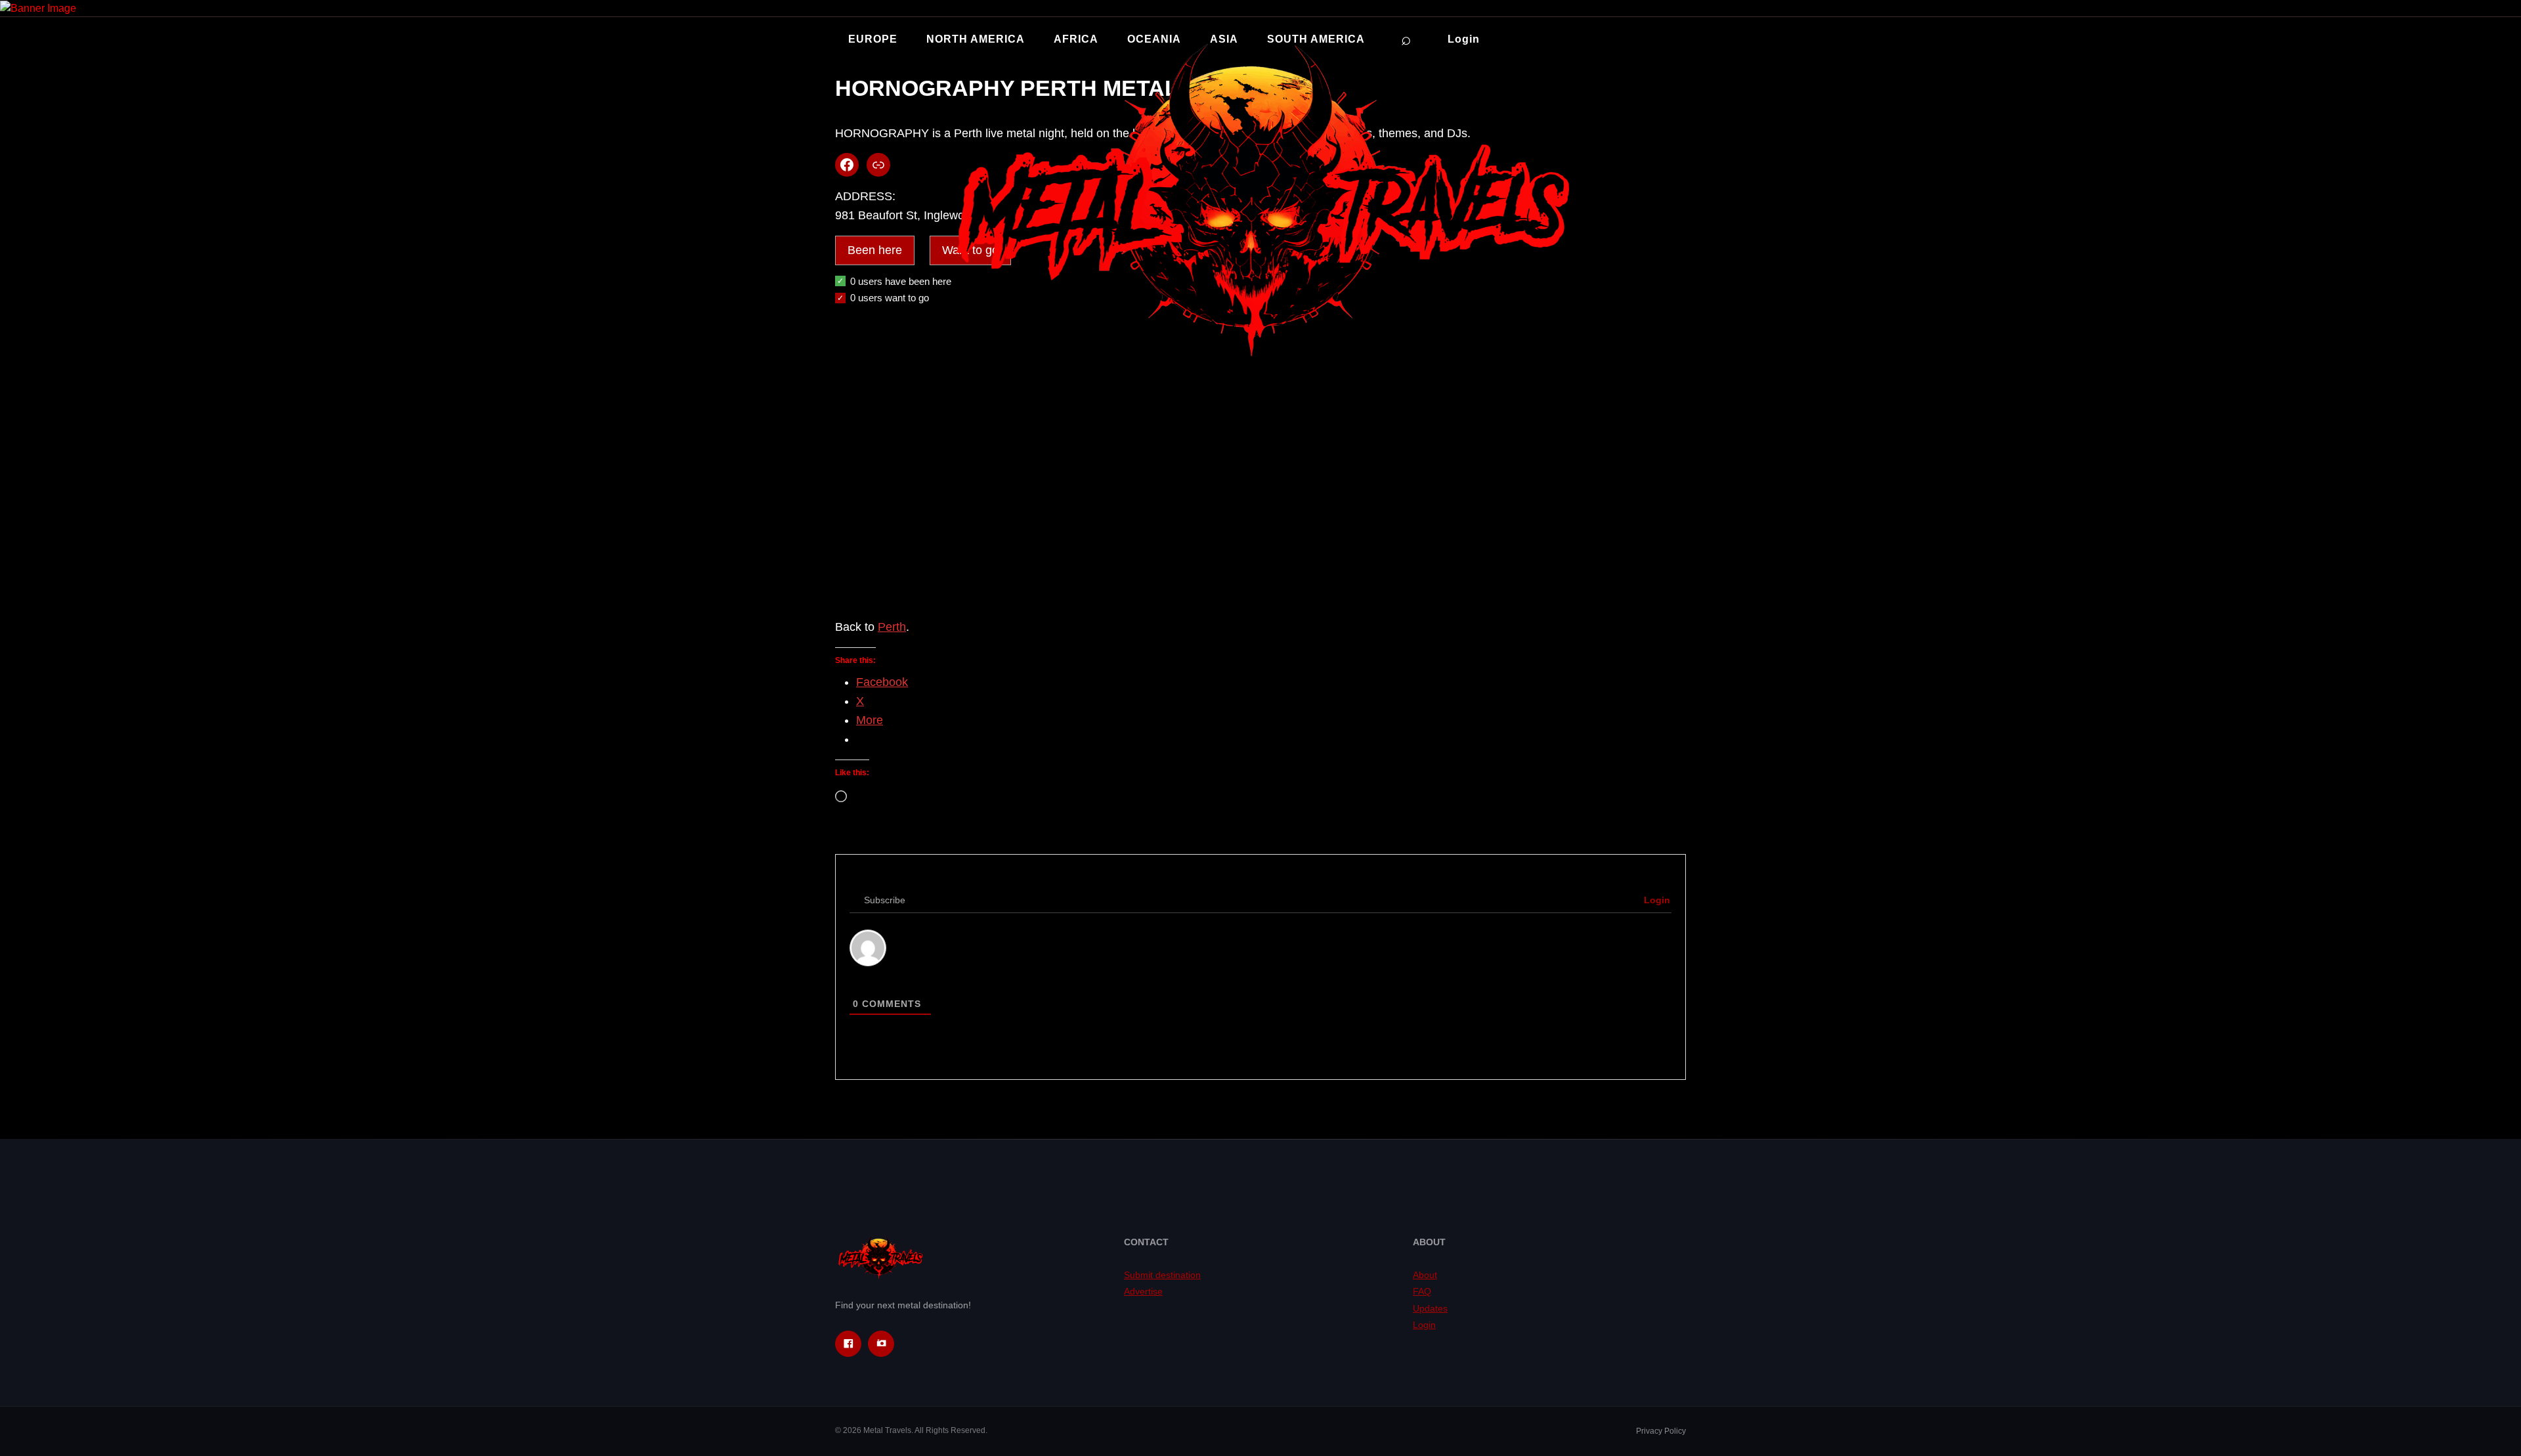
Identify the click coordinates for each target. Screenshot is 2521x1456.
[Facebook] (848, 1344)
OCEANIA (1154, 39)
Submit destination (1162, 1275)
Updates (1430, 1308)
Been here (875, 250)
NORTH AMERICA (976, 39)
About (1425, 1275)
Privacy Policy (1661, 1431)
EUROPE (873, 39)
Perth (892, 627)
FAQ (1422, 1291)
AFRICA (1076, 39)
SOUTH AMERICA (1316, 39)
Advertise (1143, 1291)
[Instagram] (881, 1344)
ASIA (1224, 39)
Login (1464, 39)
